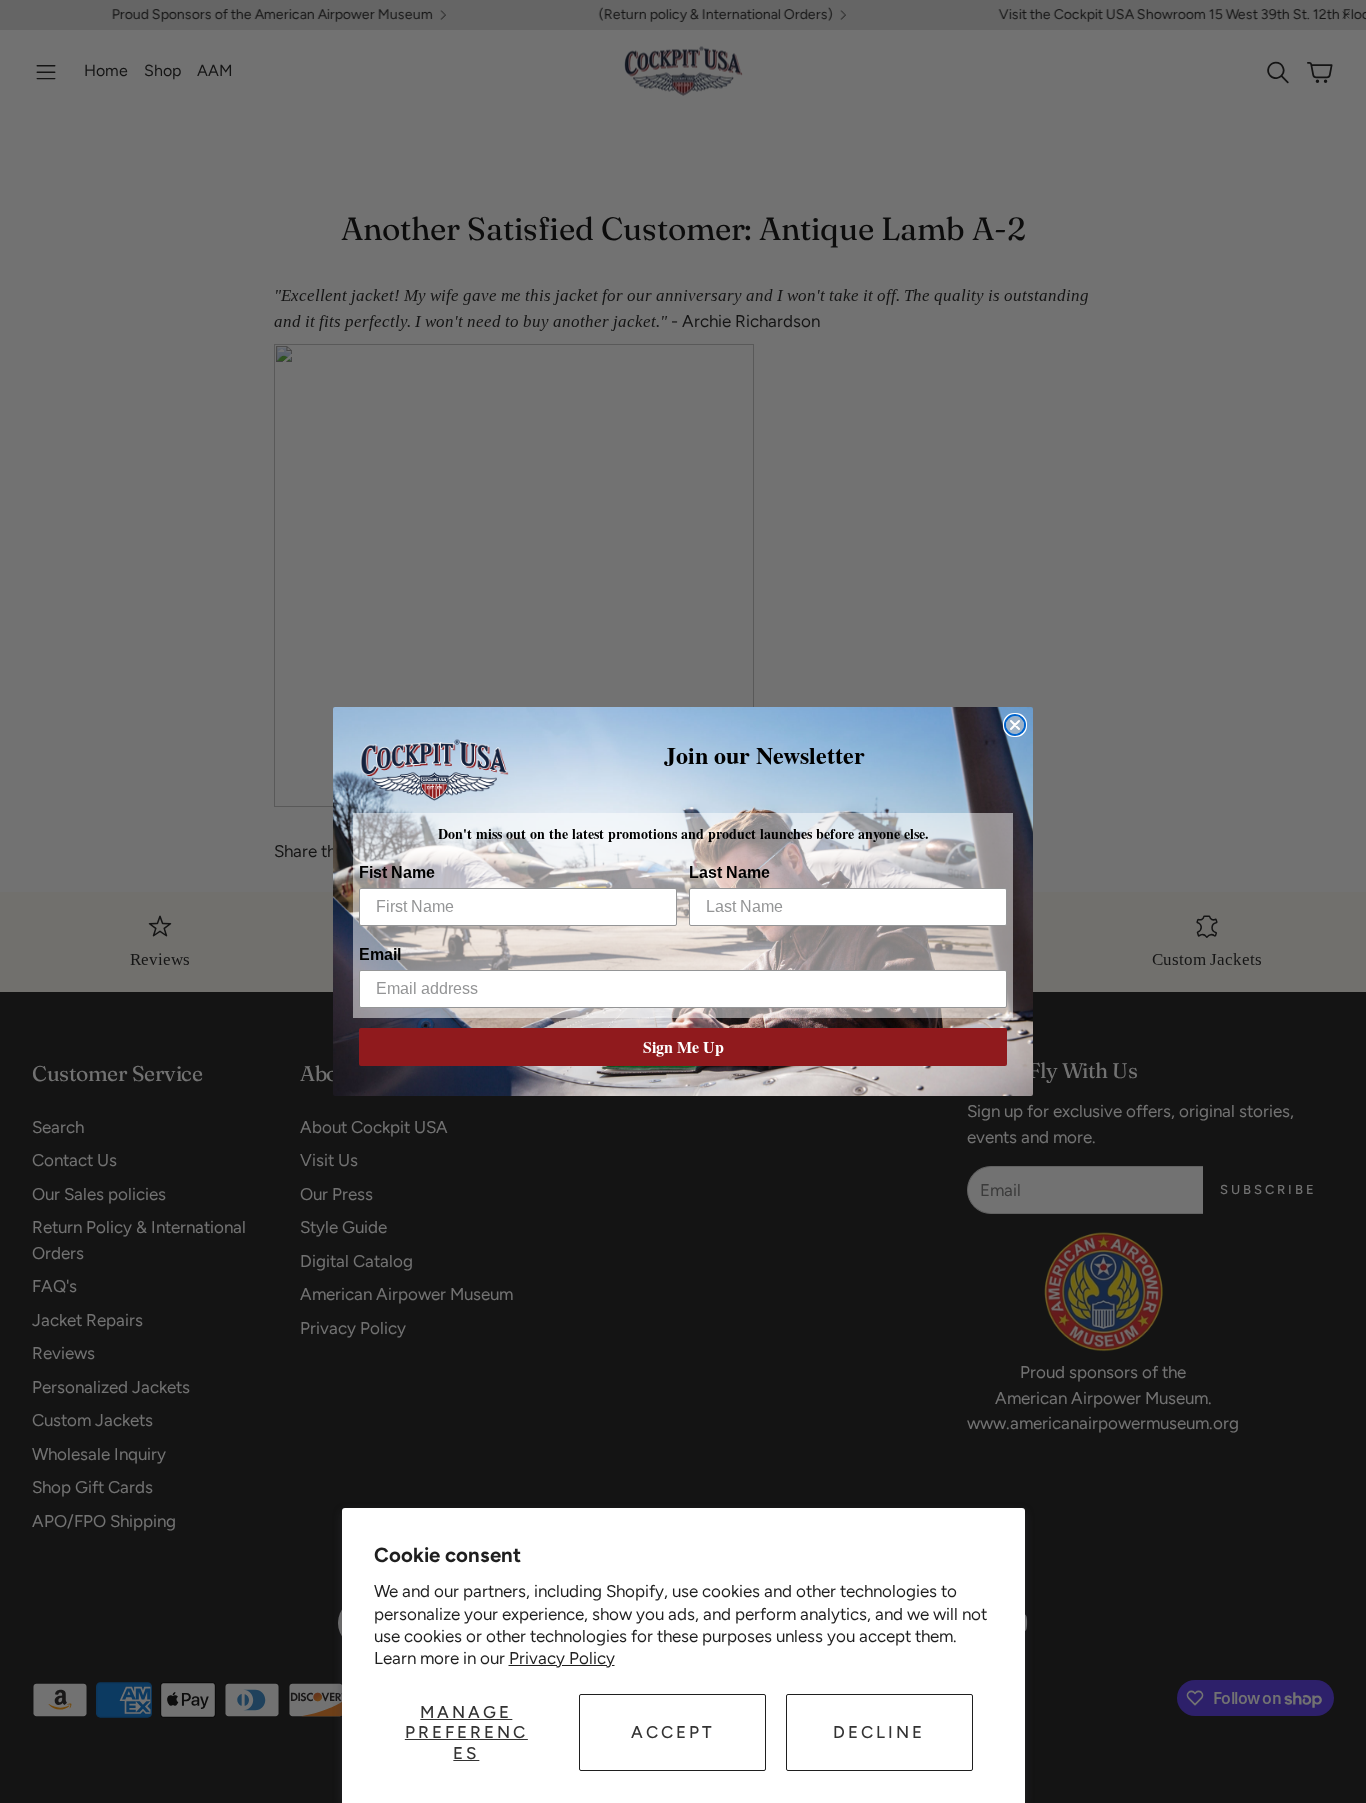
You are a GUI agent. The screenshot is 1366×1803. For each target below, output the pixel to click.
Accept (673, 1732)
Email (380, 954)
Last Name (729, 872)
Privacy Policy (562, 1658)
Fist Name (397, 872)
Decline (879, 1732)
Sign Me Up (683, 1046)
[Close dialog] (1015, 725)
